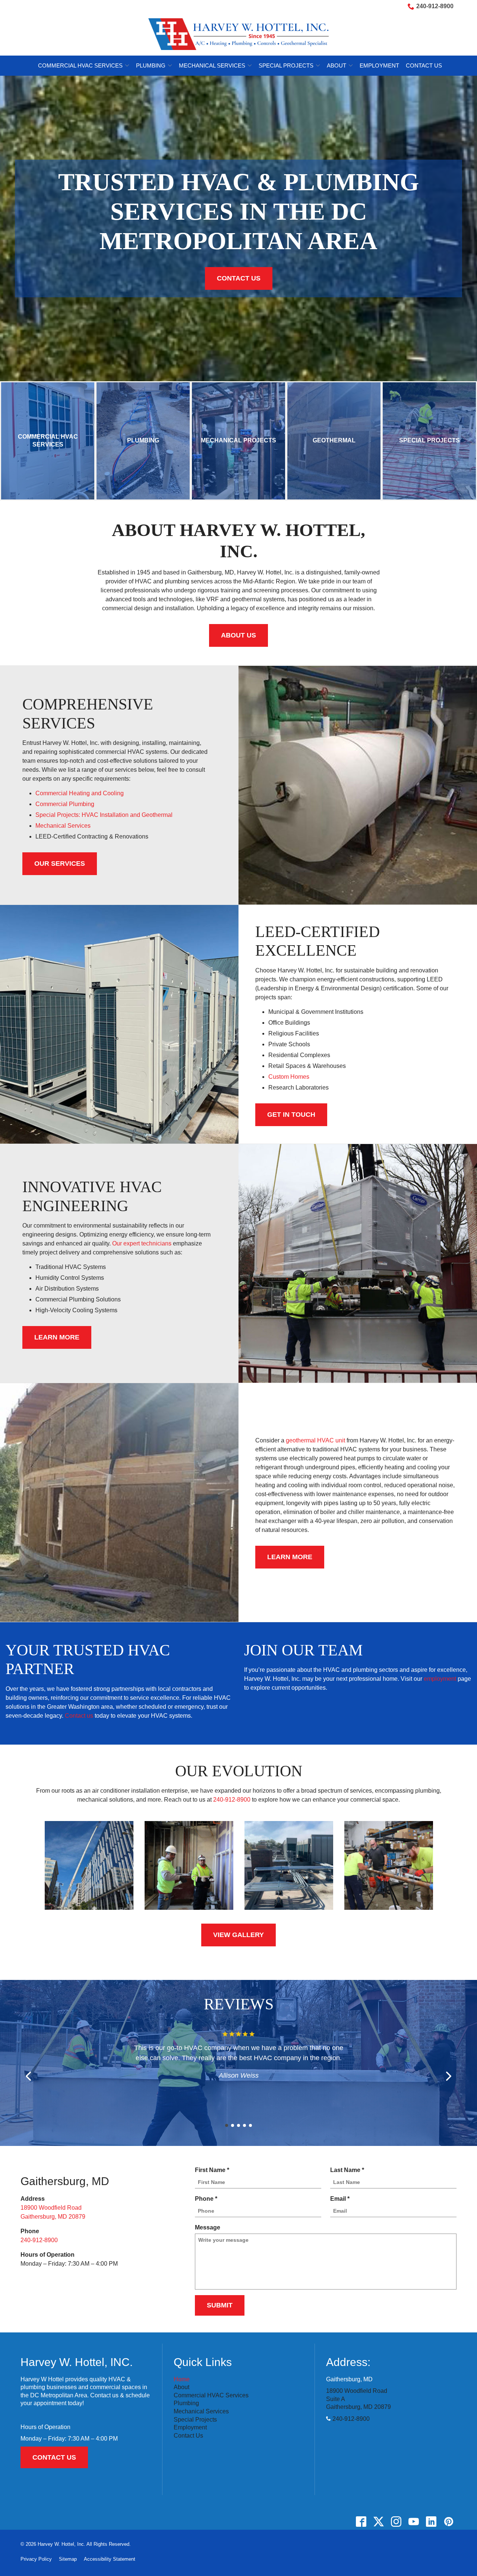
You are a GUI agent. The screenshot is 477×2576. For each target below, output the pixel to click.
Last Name (349, 2171)
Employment (379, 65)
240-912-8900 (435, 6)
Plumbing (151, 65)
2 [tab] (233, 2125)
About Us (238, 635)
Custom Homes (289, 1077)
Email (342, 2199)
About (337, 65)
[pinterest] (448, 2522)
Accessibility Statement (110, 2559)
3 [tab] (238, 2125)
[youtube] (413, 2522)
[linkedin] (431, 2522)
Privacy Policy (36, 2559)
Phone (208, 2199)
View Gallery (238, 1935)
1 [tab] (227, 2125)
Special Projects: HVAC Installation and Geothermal (104, 815)
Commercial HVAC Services (80, 65)
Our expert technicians (142, 1243)
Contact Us (424, 65)
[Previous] (29, 2076)
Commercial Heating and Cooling (80, 793)
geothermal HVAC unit (315, 1440)
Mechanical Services (212, 65)
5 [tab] (250, 2125)
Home (182, 2379)
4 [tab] (244, 2125)
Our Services (60, 864)
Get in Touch (291, 1115)
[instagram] (396, 2522)
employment (440, 1679)
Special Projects (286, 65)
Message (208, 2227)
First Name (214, 2171)
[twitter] (378, 2522)
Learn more (290, 1557)
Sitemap (68, 2559)
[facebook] (361, 2522)
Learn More (57, 1337)
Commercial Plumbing (65, 804)
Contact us (79, 1716)
